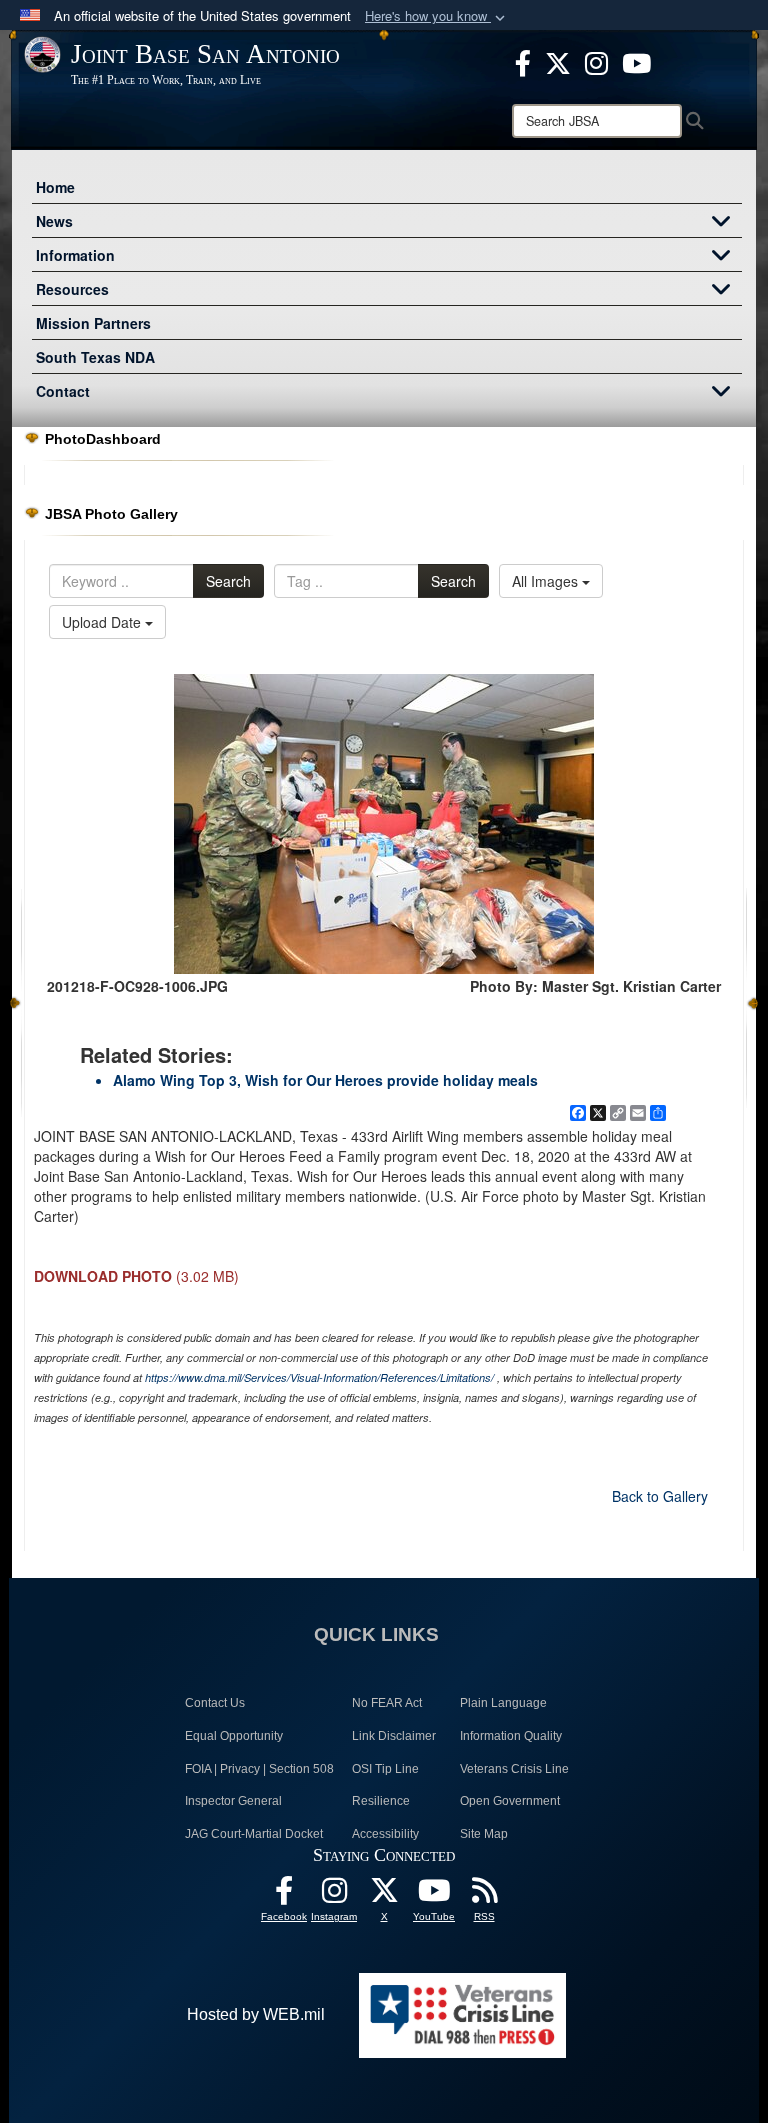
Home (55, 187)
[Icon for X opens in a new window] (558, 61)
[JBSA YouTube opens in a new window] (636, 61)
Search (228, 581)
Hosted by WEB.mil (256, 2014)
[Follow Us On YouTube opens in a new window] (434, 1895)
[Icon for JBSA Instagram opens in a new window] (596, 61)
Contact (63, 391)
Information (75, 255)
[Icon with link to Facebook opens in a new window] (523, 61)
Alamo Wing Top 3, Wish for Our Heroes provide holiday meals (325, 1080)
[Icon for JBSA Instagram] (334, 1895)
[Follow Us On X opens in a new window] (384, 1895)
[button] (437, 16)
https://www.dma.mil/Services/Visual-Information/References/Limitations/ (319, 1377)
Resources (72, 289)
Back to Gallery (660, 1496)
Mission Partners (93, 323)
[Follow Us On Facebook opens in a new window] (284, 1895)
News (54, 221)
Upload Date (103, 622)
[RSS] (484, 1895)
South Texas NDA (95, 357)
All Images (547, 581)
